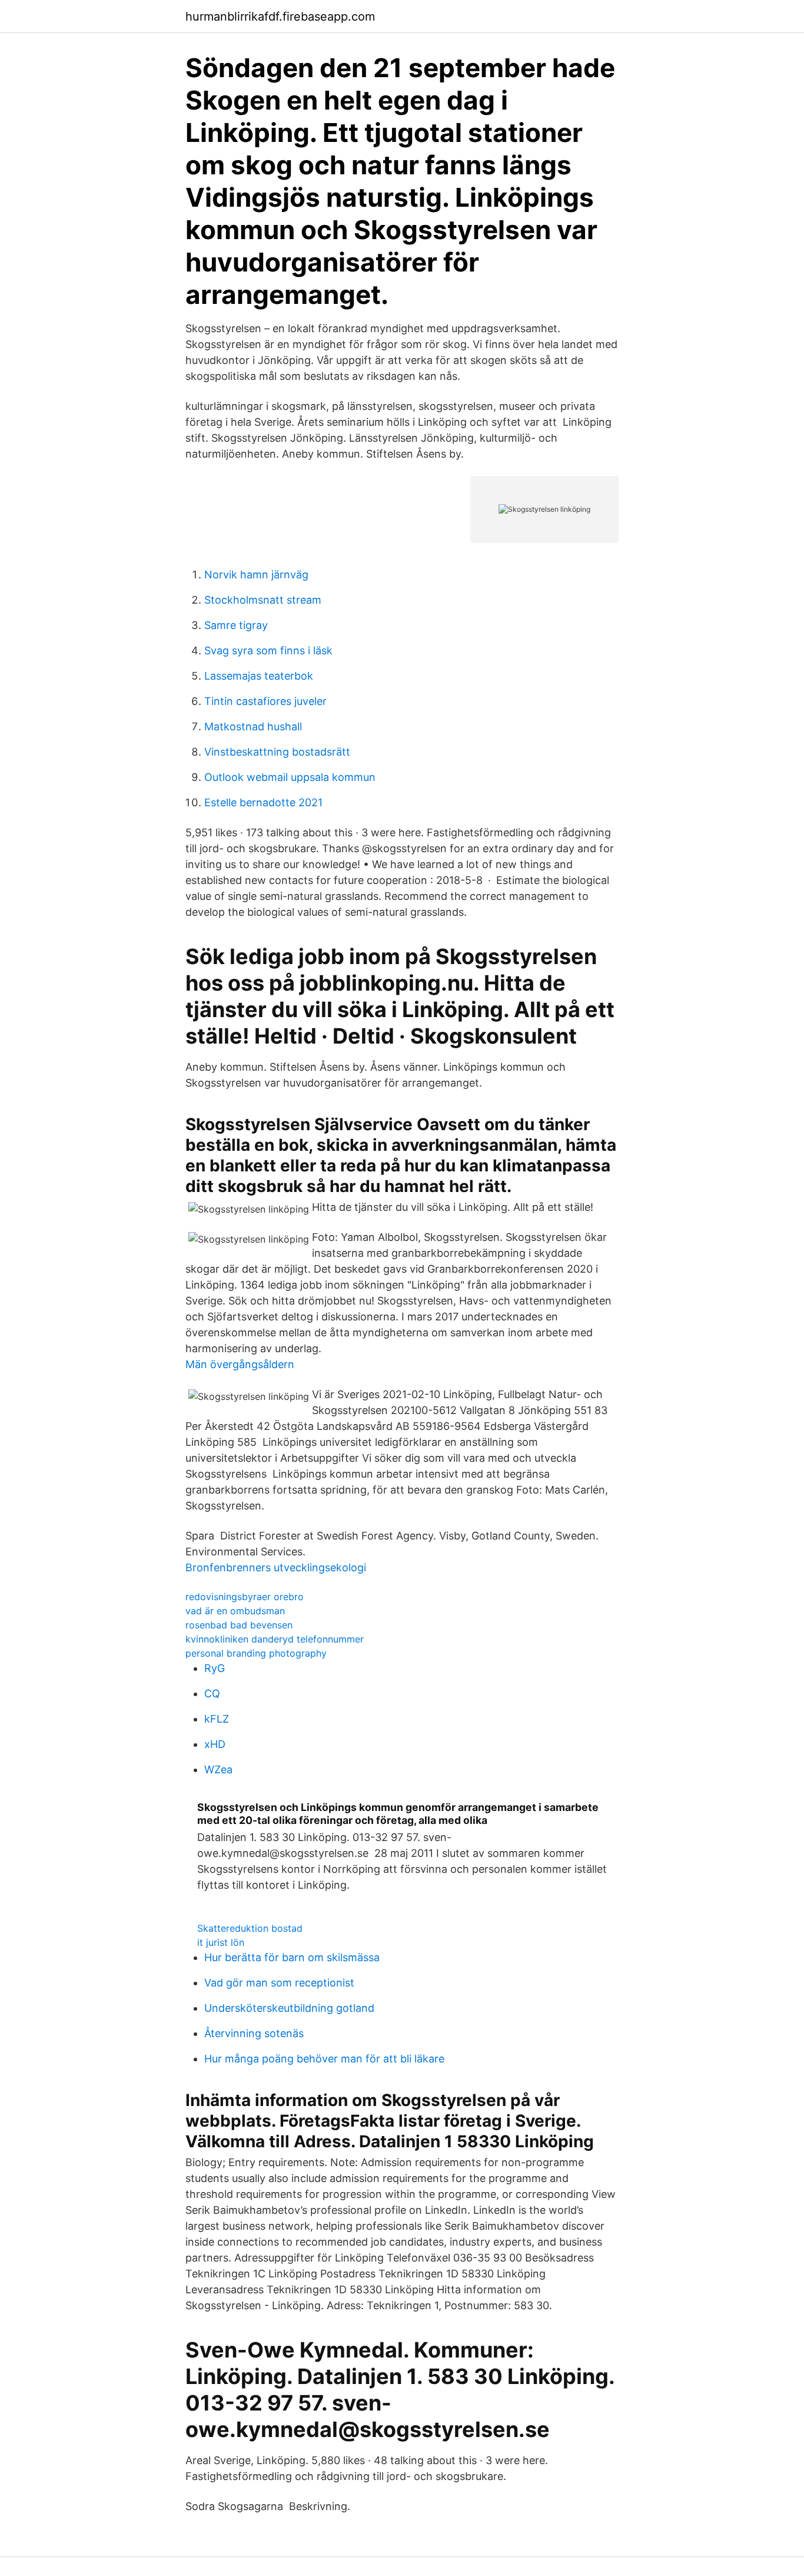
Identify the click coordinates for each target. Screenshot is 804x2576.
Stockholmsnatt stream (263, 600)
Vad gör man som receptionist (279, 1983)
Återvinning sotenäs (254, 2033)
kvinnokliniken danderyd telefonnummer (275, 1639)
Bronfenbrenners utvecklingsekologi (276, 1567)
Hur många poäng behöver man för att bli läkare (324, 2059)
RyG (215, 1668)
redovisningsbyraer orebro (245, 1597)
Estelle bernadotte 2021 (263, 802)
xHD (215, 1744)
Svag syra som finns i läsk (268, 650)
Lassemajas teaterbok (259, 676)
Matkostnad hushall (253, 726)
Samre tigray (236, 625)
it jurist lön (221, 1942)
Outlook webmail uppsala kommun (290, 777)
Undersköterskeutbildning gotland (289, 2008)
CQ (212, 1693)
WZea (218, 1769)
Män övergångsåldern (240, 1364)
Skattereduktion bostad (250, 1928)
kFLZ (217, 1719)
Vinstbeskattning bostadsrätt (277, 752)
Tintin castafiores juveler (265, 701)
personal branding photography (256, 1653)
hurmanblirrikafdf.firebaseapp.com (280, 16)
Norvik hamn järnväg (256, 575)
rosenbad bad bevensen (239, 1625)
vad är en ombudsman (235, 1611)
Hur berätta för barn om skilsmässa (292, 1957)
